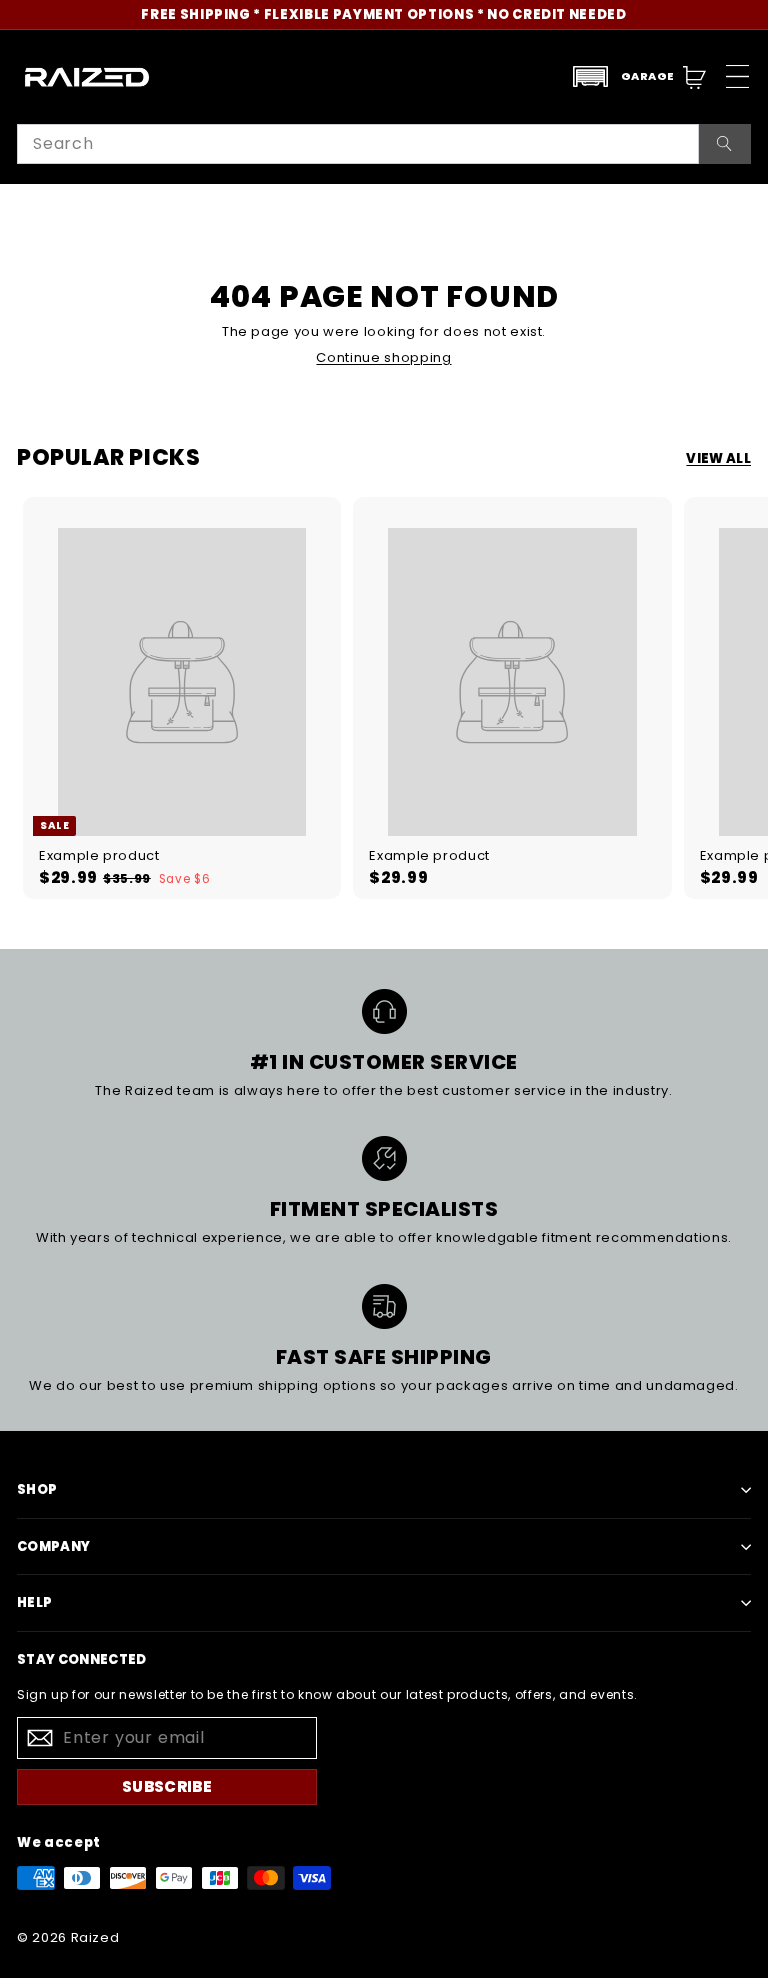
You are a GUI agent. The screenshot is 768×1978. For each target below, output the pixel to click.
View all (718, 459)
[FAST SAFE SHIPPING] (384, 1306)
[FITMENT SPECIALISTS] (384, 1158)
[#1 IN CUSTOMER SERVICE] (384, 1011)
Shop (37, 1489)
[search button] (725, 144)
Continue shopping (383, 357)
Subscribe (167, 1786)
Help (34, 1602)
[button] (623, 76)
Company (53, 1546)
